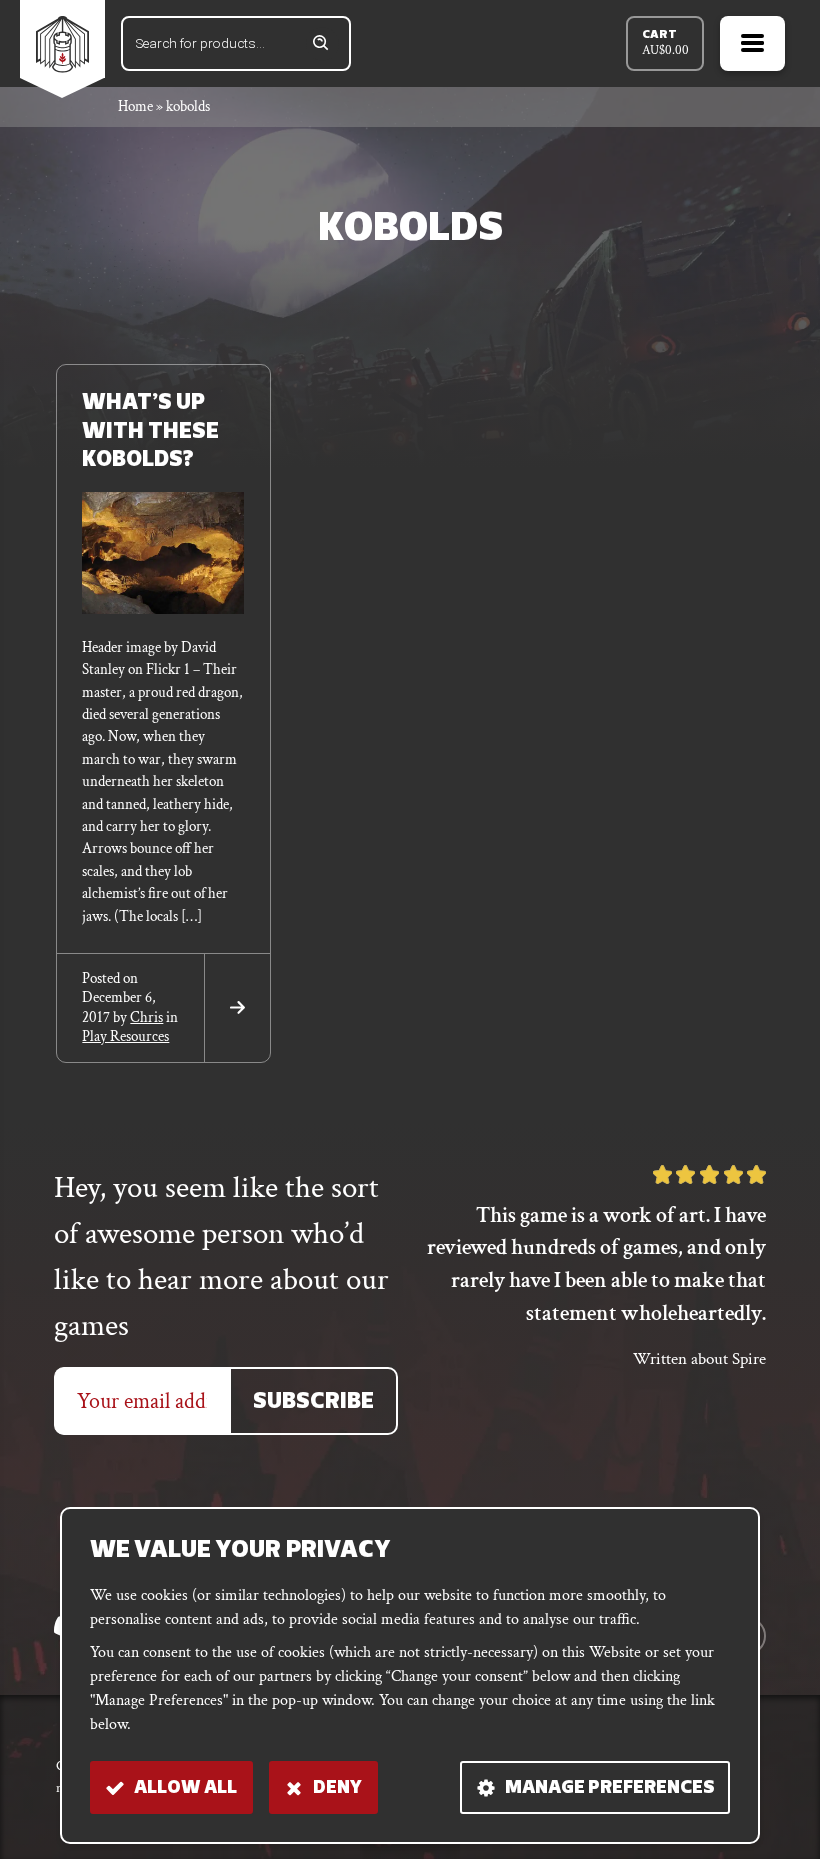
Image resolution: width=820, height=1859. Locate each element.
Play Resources (125, 1036)
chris (146, 1017)
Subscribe (313, 1402)
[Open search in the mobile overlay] (236, 43)
